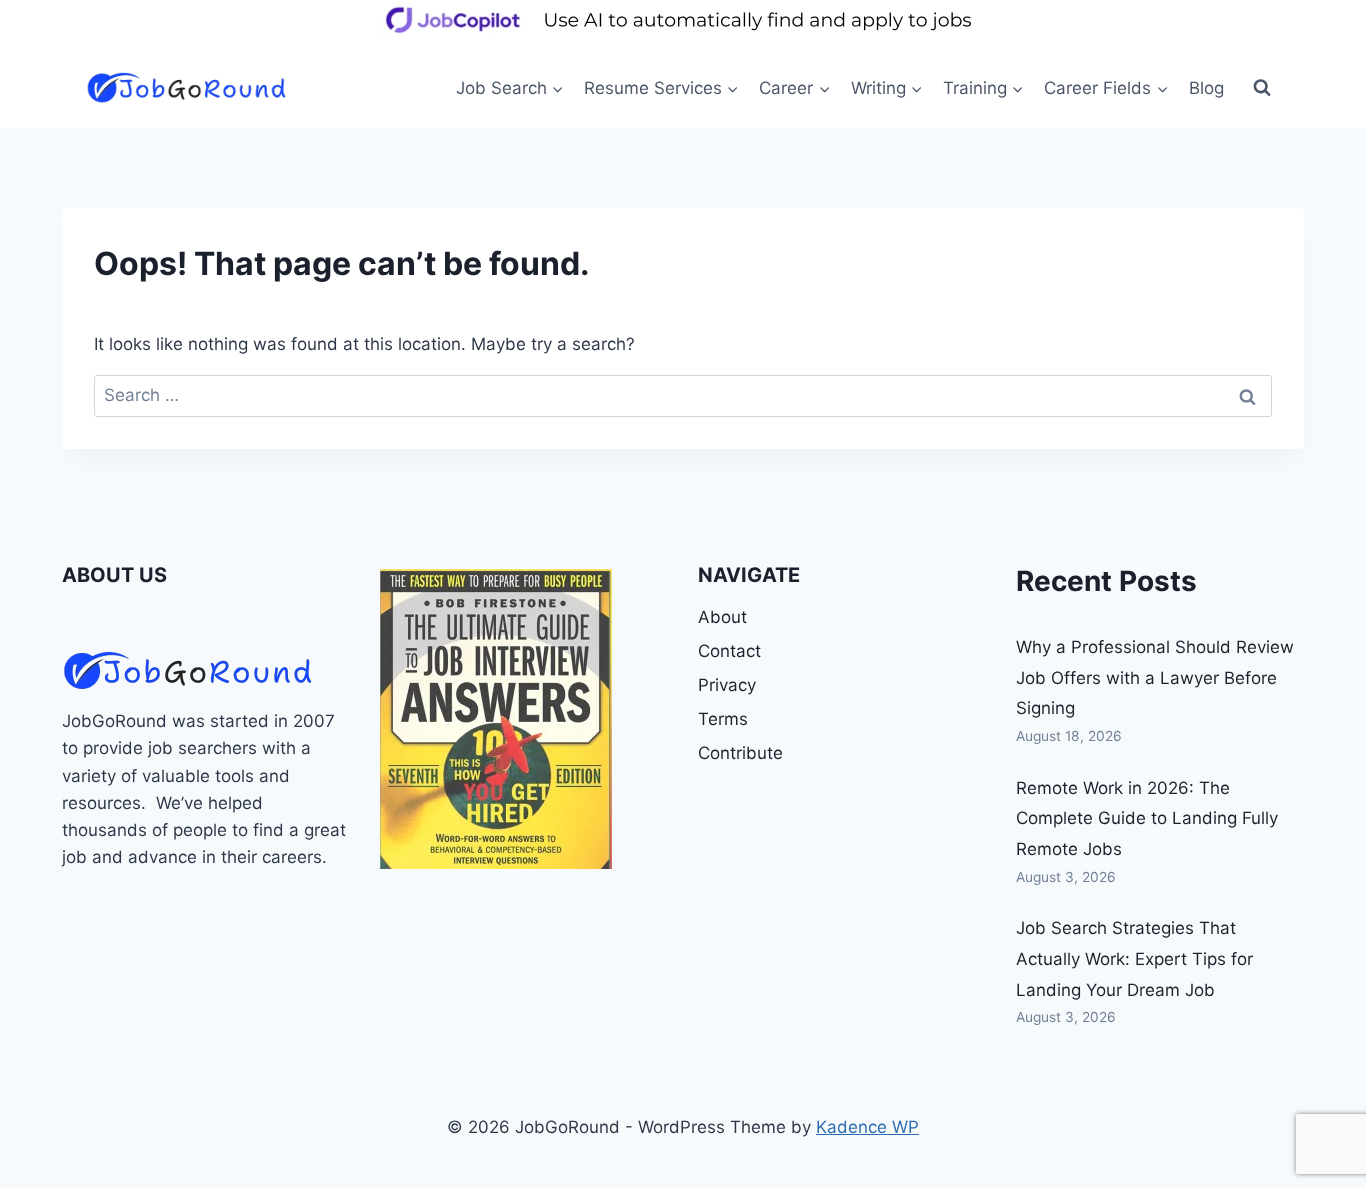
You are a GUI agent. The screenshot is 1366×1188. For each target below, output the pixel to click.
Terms (723, 719)
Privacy (727, 685)
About (722, 617)
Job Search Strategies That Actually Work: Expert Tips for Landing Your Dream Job (1134, 958)
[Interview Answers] (496, 719)
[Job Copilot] (683, 34)
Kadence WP (867, 1127)
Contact (729, 651)
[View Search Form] (1262, 88)
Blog (1206, 88)
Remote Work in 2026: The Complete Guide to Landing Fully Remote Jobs (1147, 818)
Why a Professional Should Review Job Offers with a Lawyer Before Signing (1155, 677)
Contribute (740, 753)
